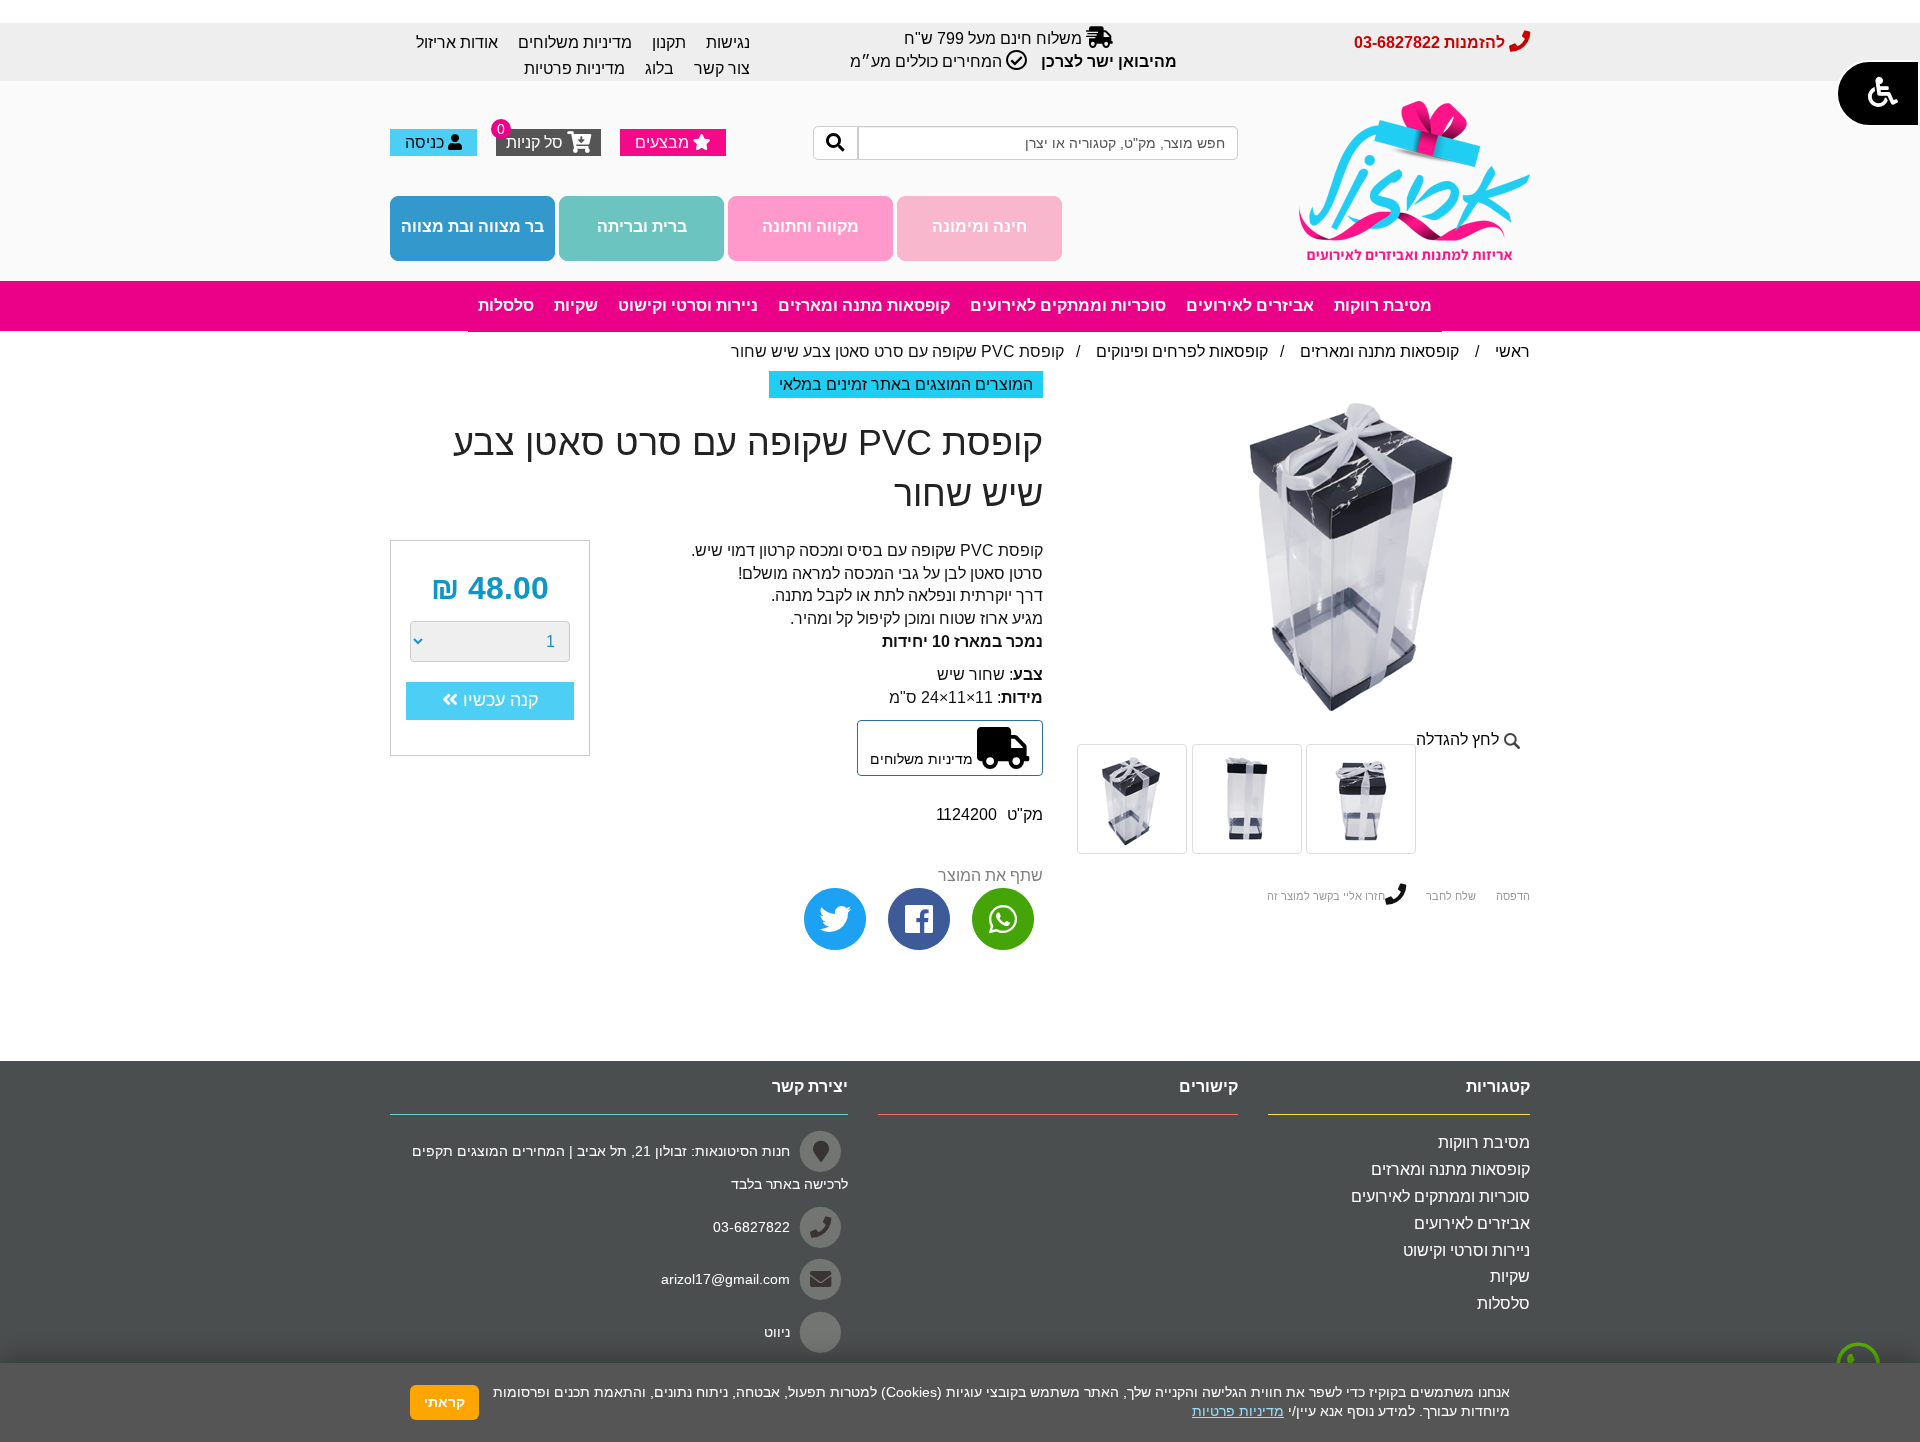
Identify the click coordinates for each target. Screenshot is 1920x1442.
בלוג (659, 68)
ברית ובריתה (642, 226)
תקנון (669, 42)
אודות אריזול (457, 42)
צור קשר (722, 68)
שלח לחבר (1451, 896)
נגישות (728, 42)
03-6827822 (751, 1226)
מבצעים (664, 142)
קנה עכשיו (498, 700)
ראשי (1512, 351)
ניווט (777, 1332)
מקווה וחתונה (810, 226)
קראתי (444, 1402)
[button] (1878, 93)
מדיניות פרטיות (574, 68)
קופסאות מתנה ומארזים (1379, 351)
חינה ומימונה (979, 226)
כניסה (426, 142)
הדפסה (1513, 896)
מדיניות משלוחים (575, 42)
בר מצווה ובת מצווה (472, 226)
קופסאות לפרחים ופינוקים (1182, 351)
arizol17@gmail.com (725, 1279)
